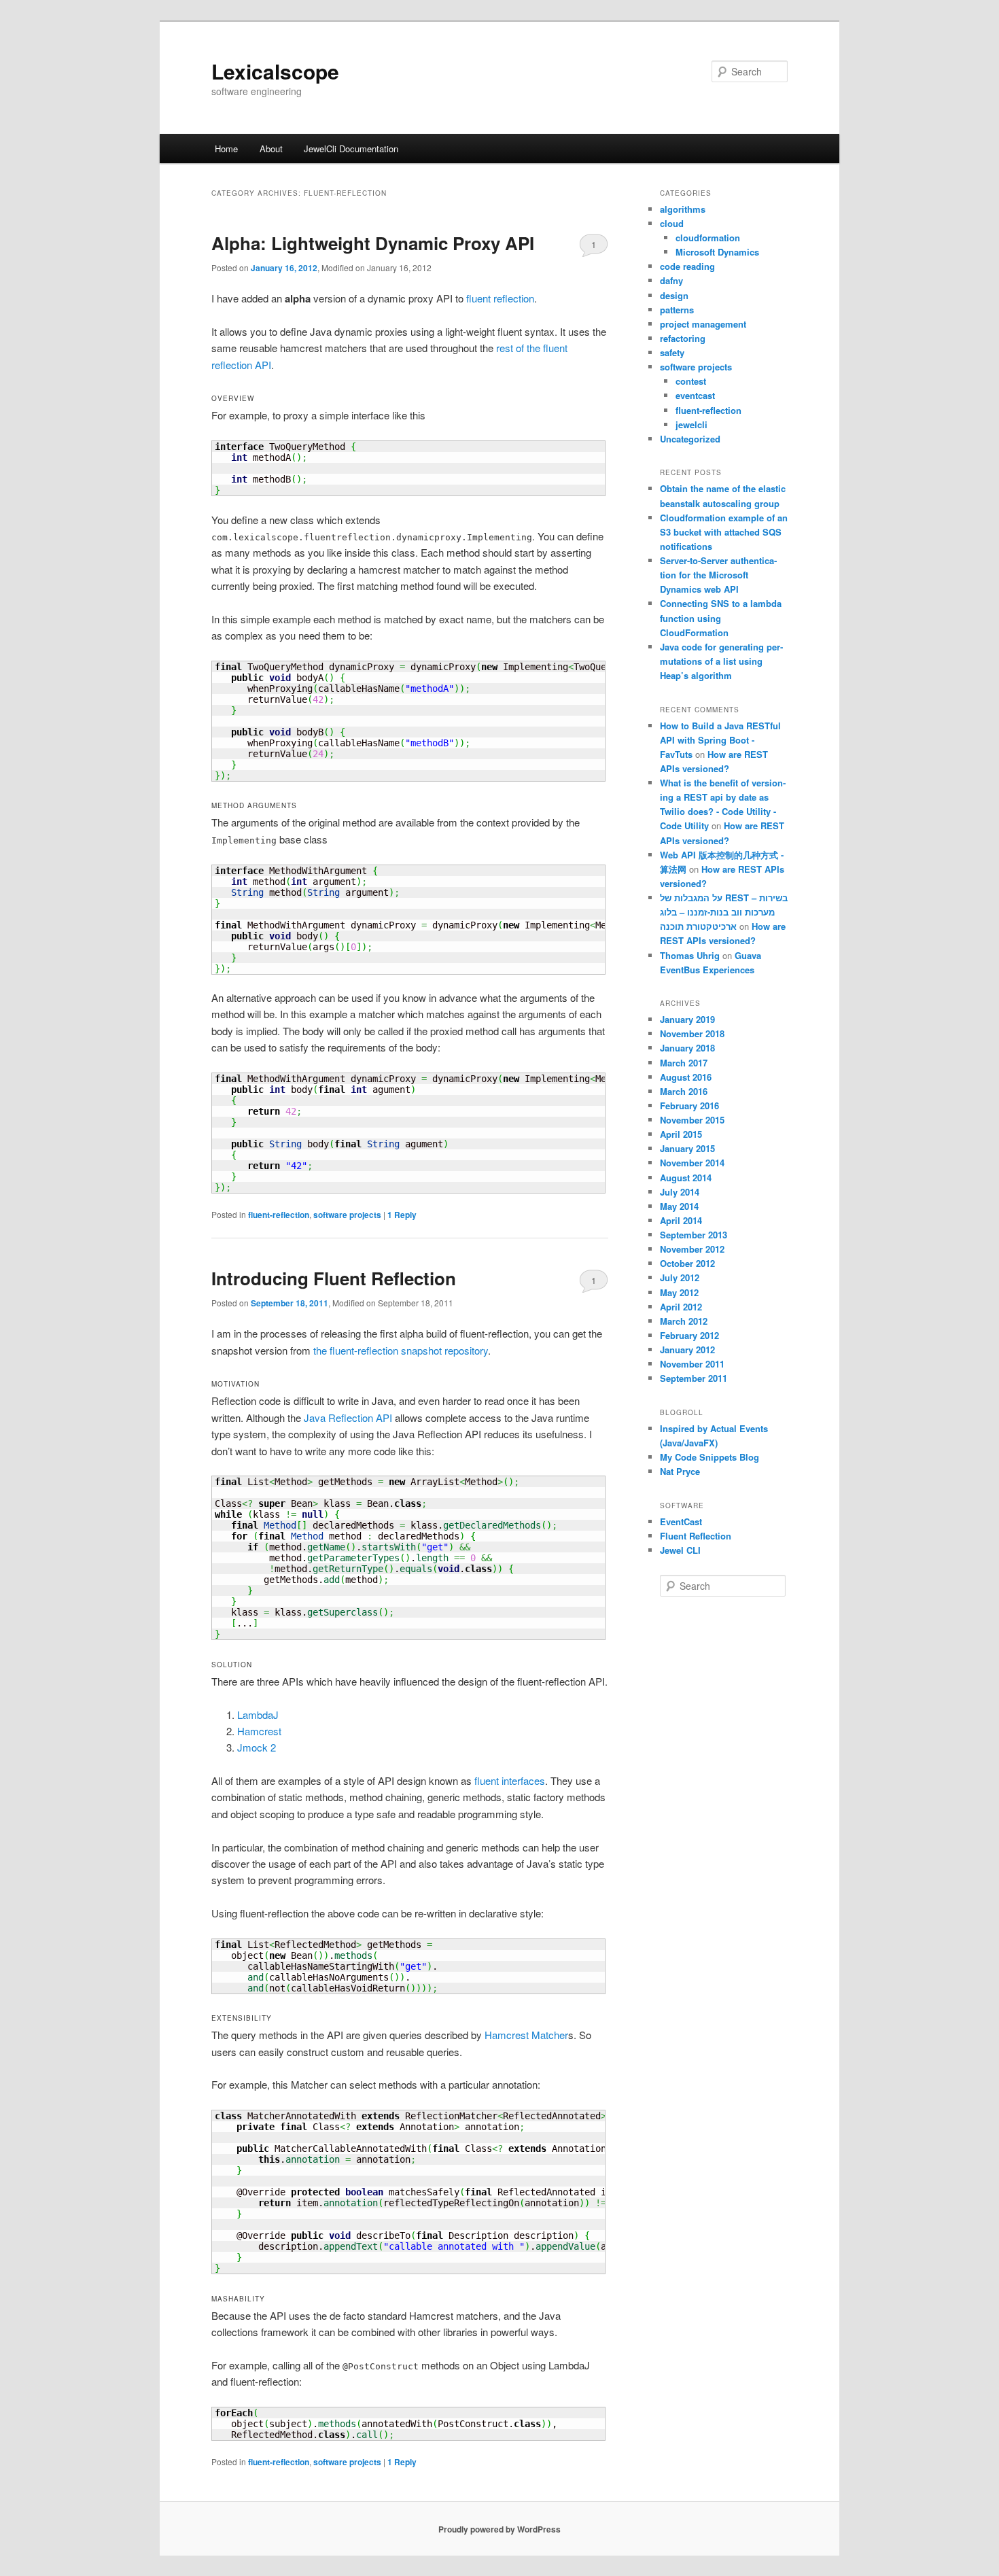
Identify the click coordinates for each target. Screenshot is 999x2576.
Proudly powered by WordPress (500, 2529)
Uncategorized (690, 439)
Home (226, 149)
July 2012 (680, 1277)
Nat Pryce (680, 1471)
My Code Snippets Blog (709, 1457)
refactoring (683, 338)
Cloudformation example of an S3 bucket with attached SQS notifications (724, 532)
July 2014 (680, 1192)
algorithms (683, 209)
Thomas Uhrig (690, 955)
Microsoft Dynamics (717, 252)
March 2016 (684, 1091)
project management (703, 324)
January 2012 (687, 1350)
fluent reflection (500, 298)
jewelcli (691, 424)
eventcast (695, 395)
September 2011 (694, 1378)
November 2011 (692, 1364)
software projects (347, 1215)
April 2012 (681, 1307)
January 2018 (687, 1048)
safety (672, 352)
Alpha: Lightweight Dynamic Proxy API (373, 243)
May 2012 (679, 1292)
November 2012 (692, 1249)
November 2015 (692, 1120)
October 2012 (687, 1263)
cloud (672, 223)
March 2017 (684, 1063)
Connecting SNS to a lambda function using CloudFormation (721, 617)
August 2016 (686, 1077)
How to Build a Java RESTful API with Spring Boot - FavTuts (720, 740)
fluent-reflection (279, 1215)
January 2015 (687, 1148)
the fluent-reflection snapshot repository (401, 1350)
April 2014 (681, 1220)
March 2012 (684, 1321)
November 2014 (692, 1163)
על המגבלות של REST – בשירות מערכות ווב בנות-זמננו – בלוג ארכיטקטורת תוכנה (724, 912)
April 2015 (681, 1134)
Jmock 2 (257, 1747)
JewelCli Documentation (351, 149)
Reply (402, 1215)
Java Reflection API (348, 1417)
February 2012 (689, 1335)
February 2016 (689, 1106)
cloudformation (708, 238)
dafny (671, 280)
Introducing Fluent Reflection (334, 1278)
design (674, 295)
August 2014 (686, 1178)
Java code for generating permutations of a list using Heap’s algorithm (721, 661)
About (271, 149)
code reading (687, 266)
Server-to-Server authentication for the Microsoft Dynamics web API (718, 575)
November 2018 (692, 1033)
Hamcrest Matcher (526, 2035)
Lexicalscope (275, 71)
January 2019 (687, 1019)
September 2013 (694, 1235)
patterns (677, 310)
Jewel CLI (680, 1550)
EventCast (681, 1521)
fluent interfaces (510, 1780)
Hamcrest (259, 1731)
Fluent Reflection (696, 1536)
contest (691, 381)
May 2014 (679, 1206)
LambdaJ (258, 1715)
